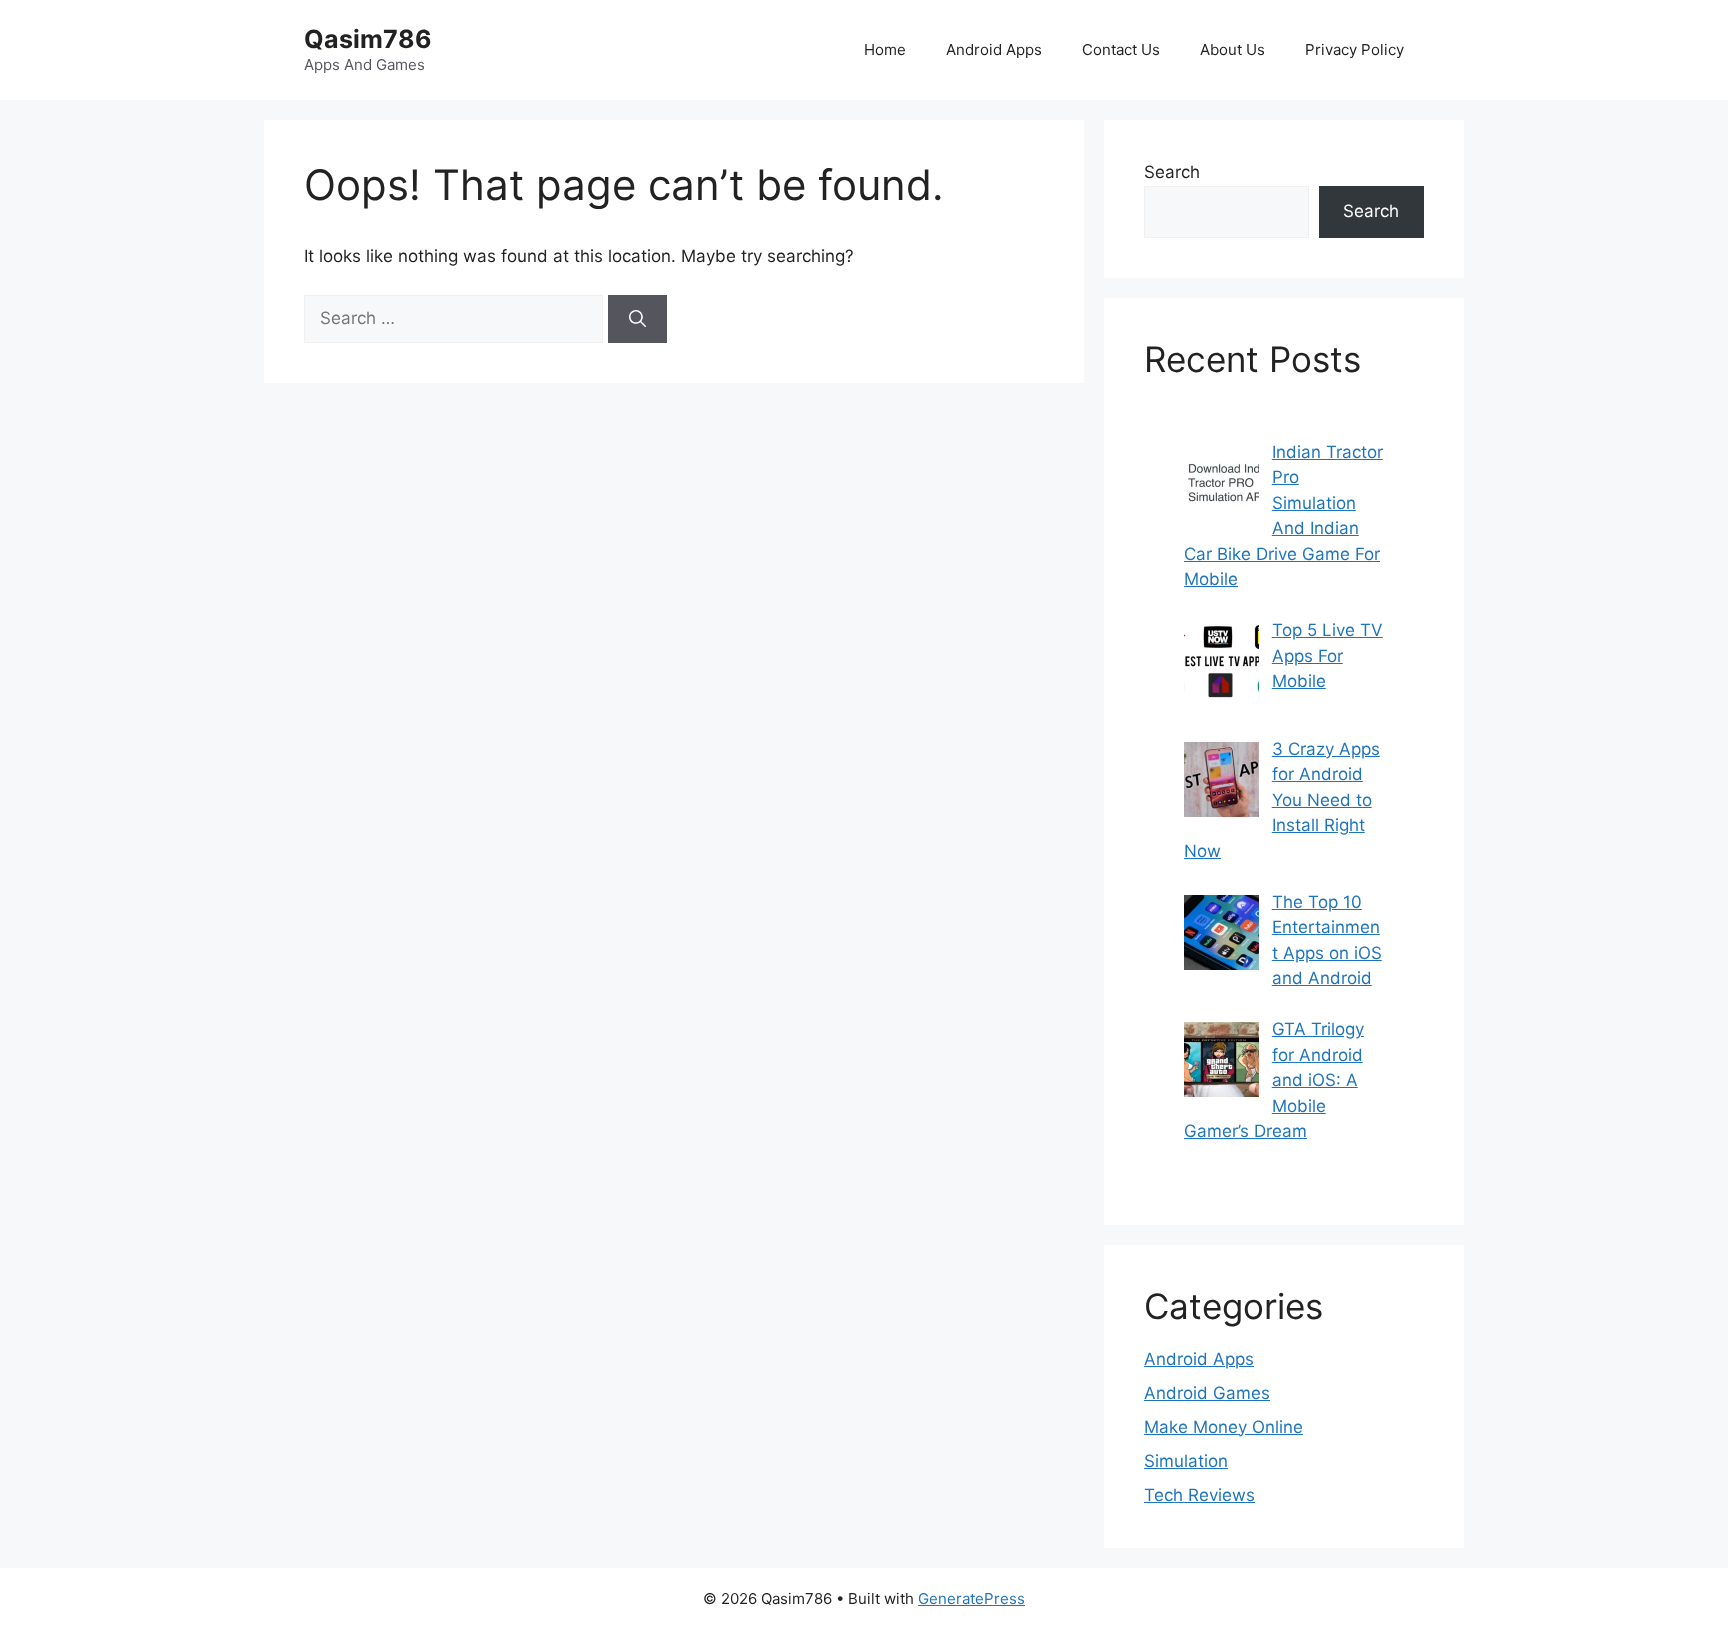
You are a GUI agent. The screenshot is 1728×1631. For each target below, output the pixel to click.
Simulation (1186, 1461)
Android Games (1207, 1393)
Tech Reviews (1199, 1495)
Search (1172, 172)
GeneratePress (971, 1598)
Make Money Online (1223, 1427)
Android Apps (994, 49)
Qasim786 (368, 39)
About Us (1232, 49)
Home (885, 49)
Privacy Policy (1354, 49)
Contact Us (1121, 49)
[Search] (637, 319)
